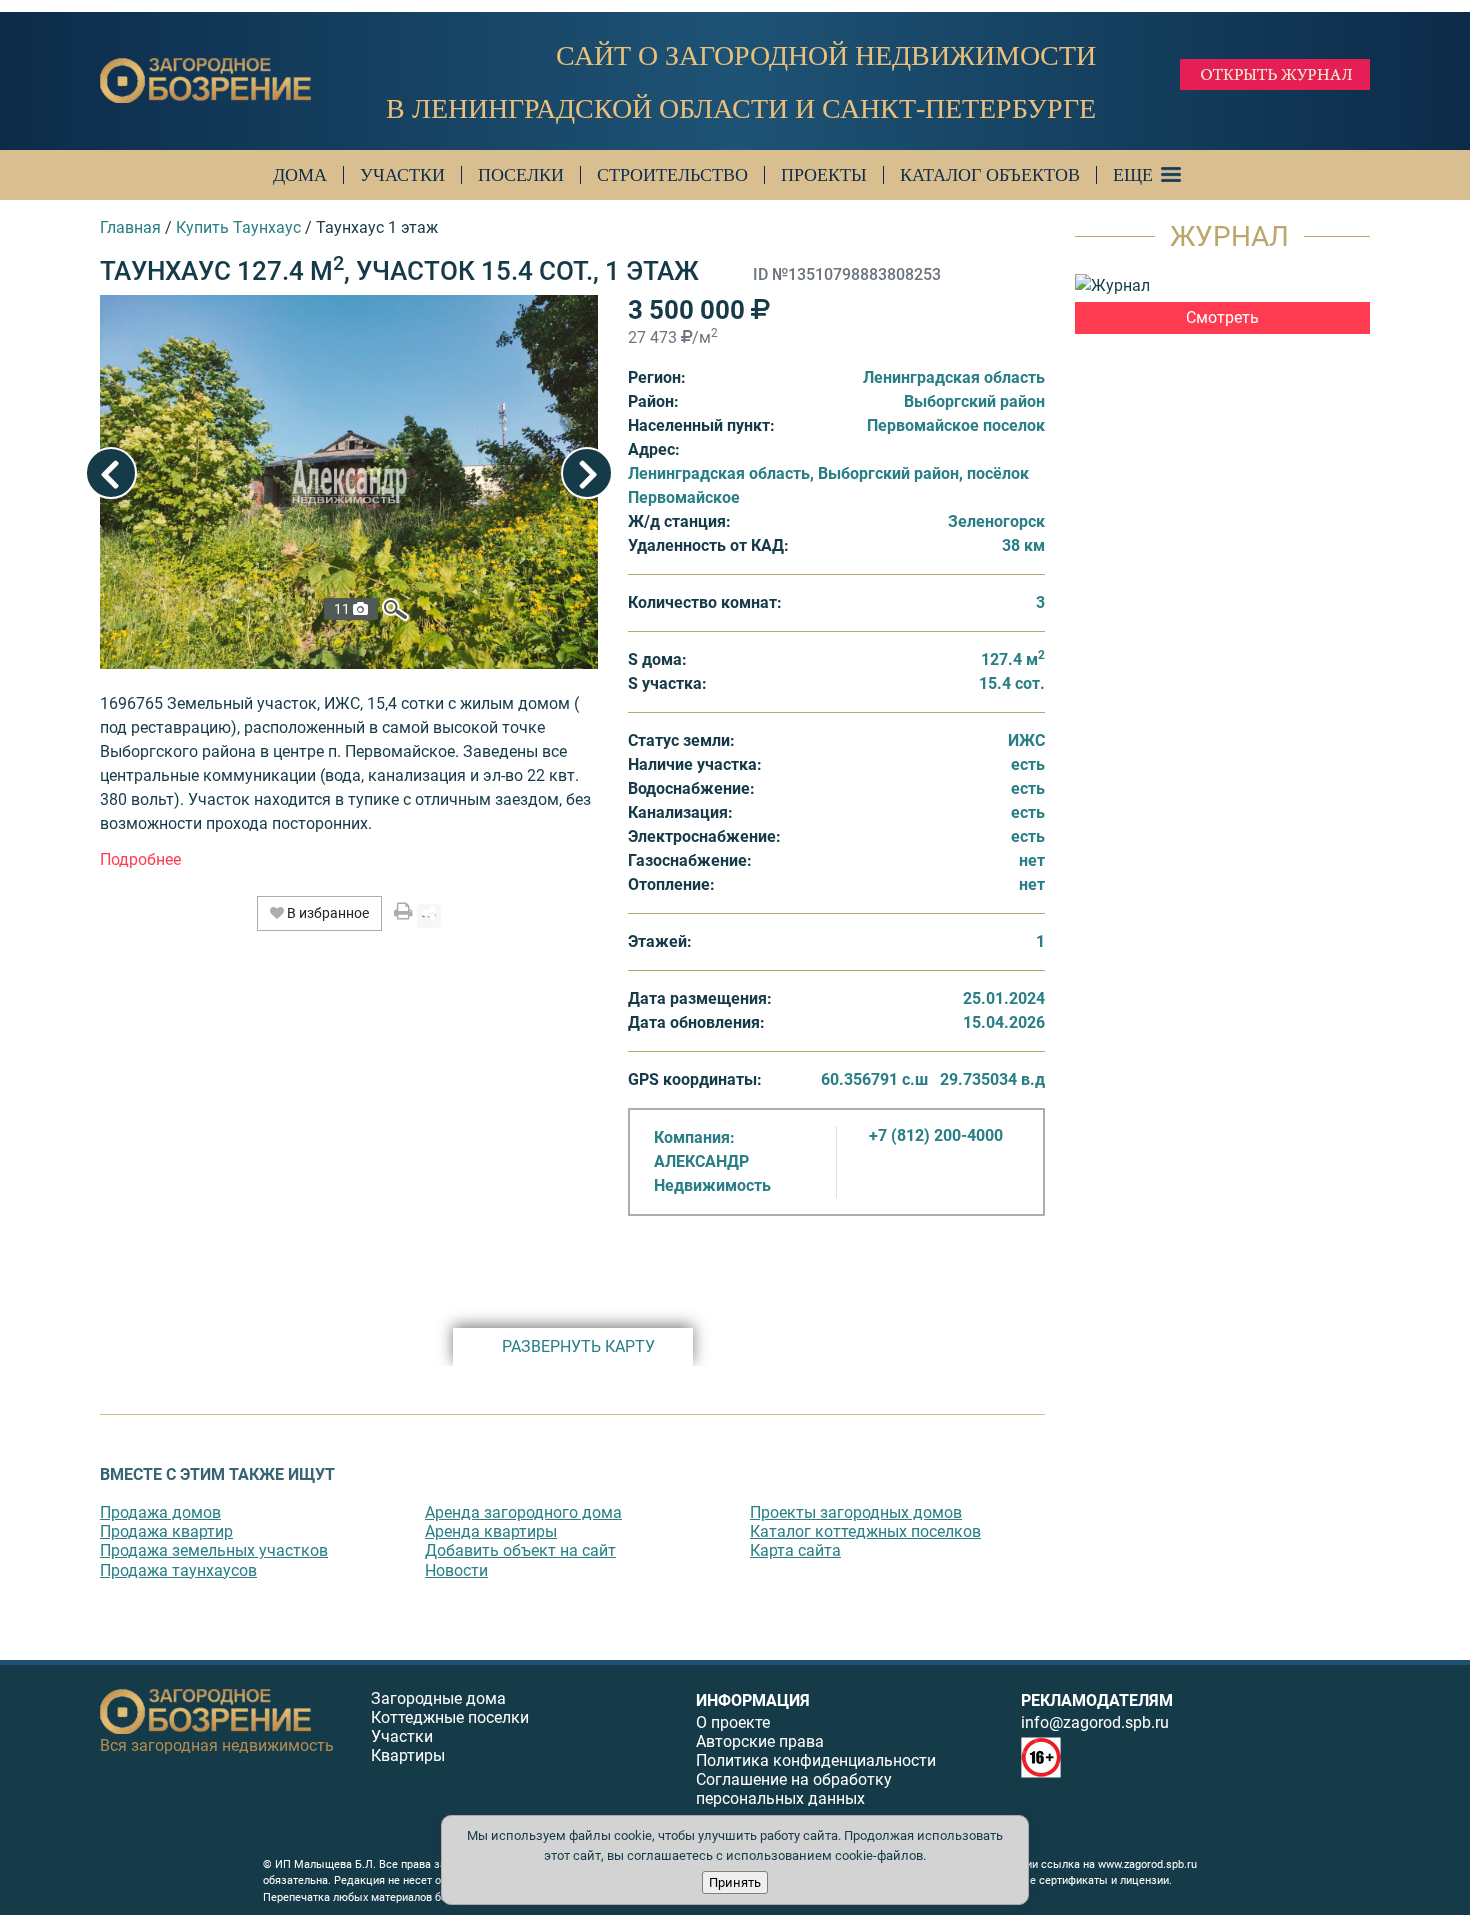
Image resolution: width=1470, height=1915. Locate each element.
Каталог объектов (990, 175)
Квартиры (408, 1755)
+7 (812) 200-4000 (936, 1135)
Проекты (824, 175)
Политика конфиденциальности (816, 1760)
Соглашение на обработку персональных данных (794, 1789)
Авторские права (760, 1741)
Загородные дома (438, 1698)
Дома (300, 175)
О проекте (733, 1722)
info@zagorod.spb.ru (1095, 1722)
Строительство (672, 175)
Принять (735, 1882)
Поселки (521, 175)
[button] (140, 859)
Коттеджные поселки (450, 1717)
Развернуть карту (578, 1346)
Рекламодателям (1097, 1700)
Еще (1133, 175)
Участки (402, 175)
